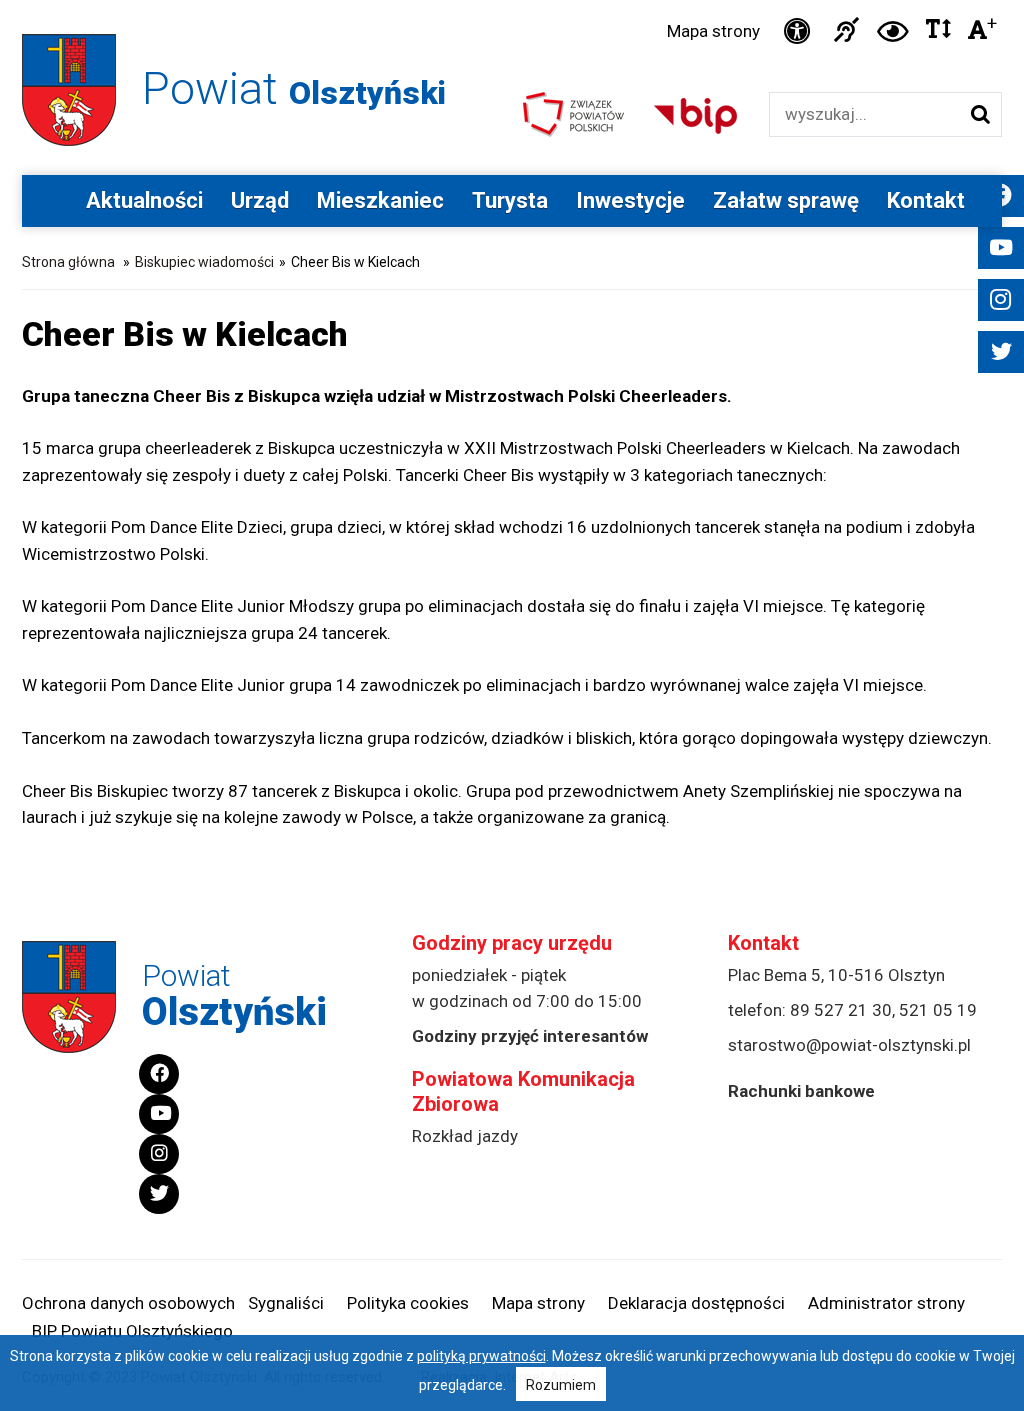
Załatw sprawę (786, 200)
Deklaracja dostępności (696, 1303)
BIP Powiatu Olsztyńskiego (132, 1331)
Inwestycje (630, 200)
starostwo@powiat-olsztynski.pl (849, 1045)
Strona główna (68, 262)
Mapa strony (713, 31)
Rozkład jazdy (465, 1136)
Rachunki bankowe (801, 1091)
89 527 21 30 (841, 1010)
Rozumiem (561, 1385)
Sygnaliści (286, 1303)
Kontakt (926, 200)
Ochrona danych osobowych (128, 1303)
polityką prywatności (481, 1356)
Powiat (294, 88)
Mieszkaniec (380, 200)
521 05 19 (938, 1010)
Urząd (260, 200)
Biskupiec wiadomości (204, 262)
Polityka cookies (408, 1303)
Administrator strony (886, 1303)
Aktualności (144, 200)
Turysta (510, 200)
